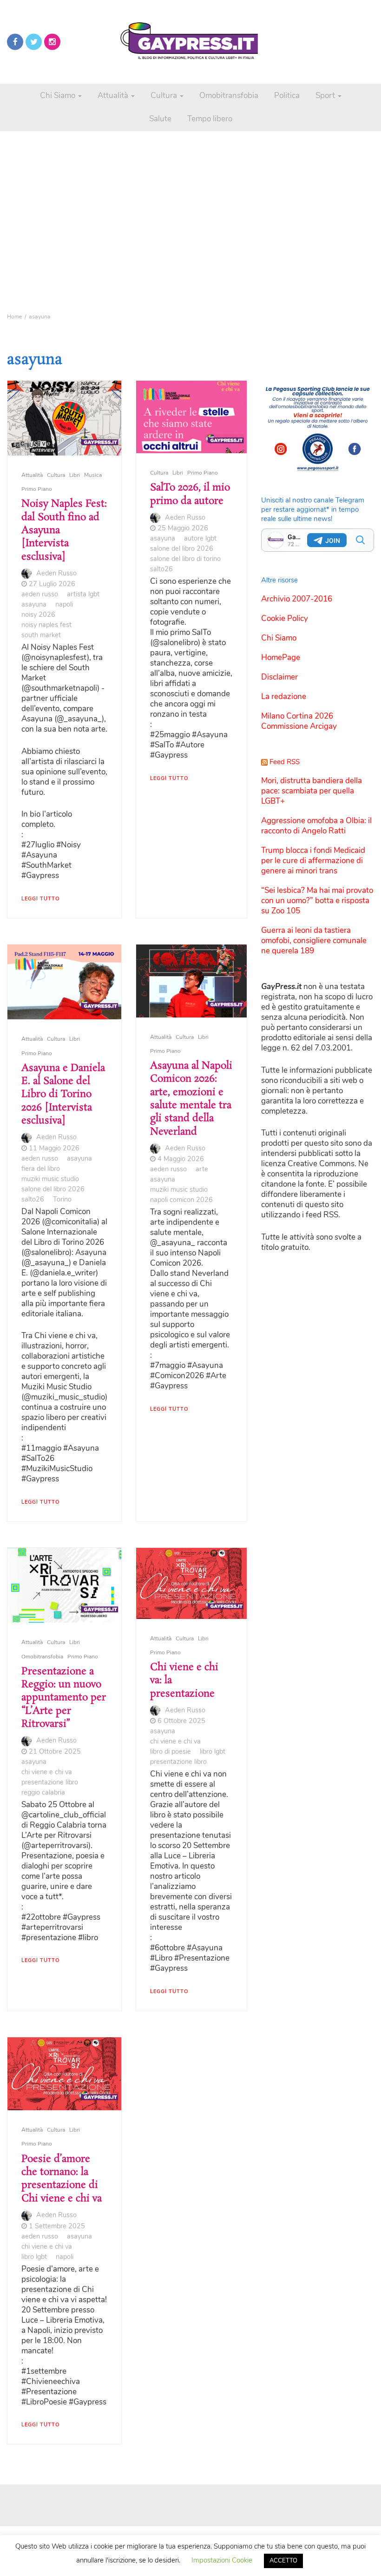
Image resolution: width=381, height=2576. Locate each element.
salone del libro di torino (185, 559)
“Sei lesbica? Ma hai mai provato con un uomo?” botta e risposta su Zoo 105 (317, 901)
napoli (64, 604)
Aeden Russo (56, 573)
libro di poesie (171, 1751)
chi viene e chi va (47, 1772)
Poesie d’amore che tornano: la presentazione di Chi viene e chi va (62, 2179)
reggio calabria (43, 1792)
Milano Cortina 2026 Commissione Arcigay (299, 721)
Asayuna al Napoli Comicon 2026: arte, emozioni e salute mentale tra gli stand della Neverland (191, 1099)
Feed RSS (285, 762)
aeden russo (40, 594)
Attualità (114, 96)
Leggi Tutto (40, 899)
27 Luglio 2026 (52, 584)
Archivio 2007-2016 (297, 599)
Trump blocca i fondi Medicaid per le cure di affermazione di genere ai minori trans (313, 861)
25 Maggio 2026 (183, 528)
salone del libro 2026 (182, 548)
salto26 (161, 569)
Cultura (165, 96)
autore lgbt (200, 538)
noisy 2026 (38, 614)
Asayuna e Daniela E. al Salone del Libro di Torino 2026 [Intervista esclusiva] (63, 1094)
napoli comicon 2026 (181, 1200)
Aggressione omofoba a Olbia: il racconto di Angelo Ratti (316, 826)
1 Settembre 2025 (57, 2226)
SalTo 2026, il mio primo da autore (190, 494)
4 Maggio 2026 (181, 1159)
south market (41, 635)
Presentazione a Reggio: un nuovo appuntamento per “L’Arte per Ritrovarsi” (64, 1698)
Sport (326, 96)
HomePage (281, 657)
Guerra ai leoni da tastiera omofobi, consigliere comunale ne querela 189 (314, 941)
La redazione (284, 697)
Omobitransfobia (229, 96)
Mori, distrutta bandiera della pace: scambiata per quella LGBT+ (312, 791)
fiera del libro (41, 1169)
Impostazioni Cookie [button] (222, 2560)
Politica (287, 96)
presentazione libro (50, 1782)
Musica (93, 475)
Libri (75, 475)
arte (202, 1169)
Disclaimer (279, 677)
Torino (62, 1199)
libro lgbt (213, 1751)
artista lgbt (83, 594)
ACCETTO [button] (283, 2561)
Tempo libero (210, 119)
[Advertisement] (190, 195)
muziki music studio (50, 1179)
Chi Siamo (59, 96)
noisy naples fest (46, 625)
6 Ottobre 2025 (181, 1721)
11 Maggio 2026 (54, 1148)
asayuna (34, 604)
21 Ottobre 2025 (55, 1751)
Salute (160, 119)
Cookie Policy (285, 618)
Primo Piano (37, 489)
